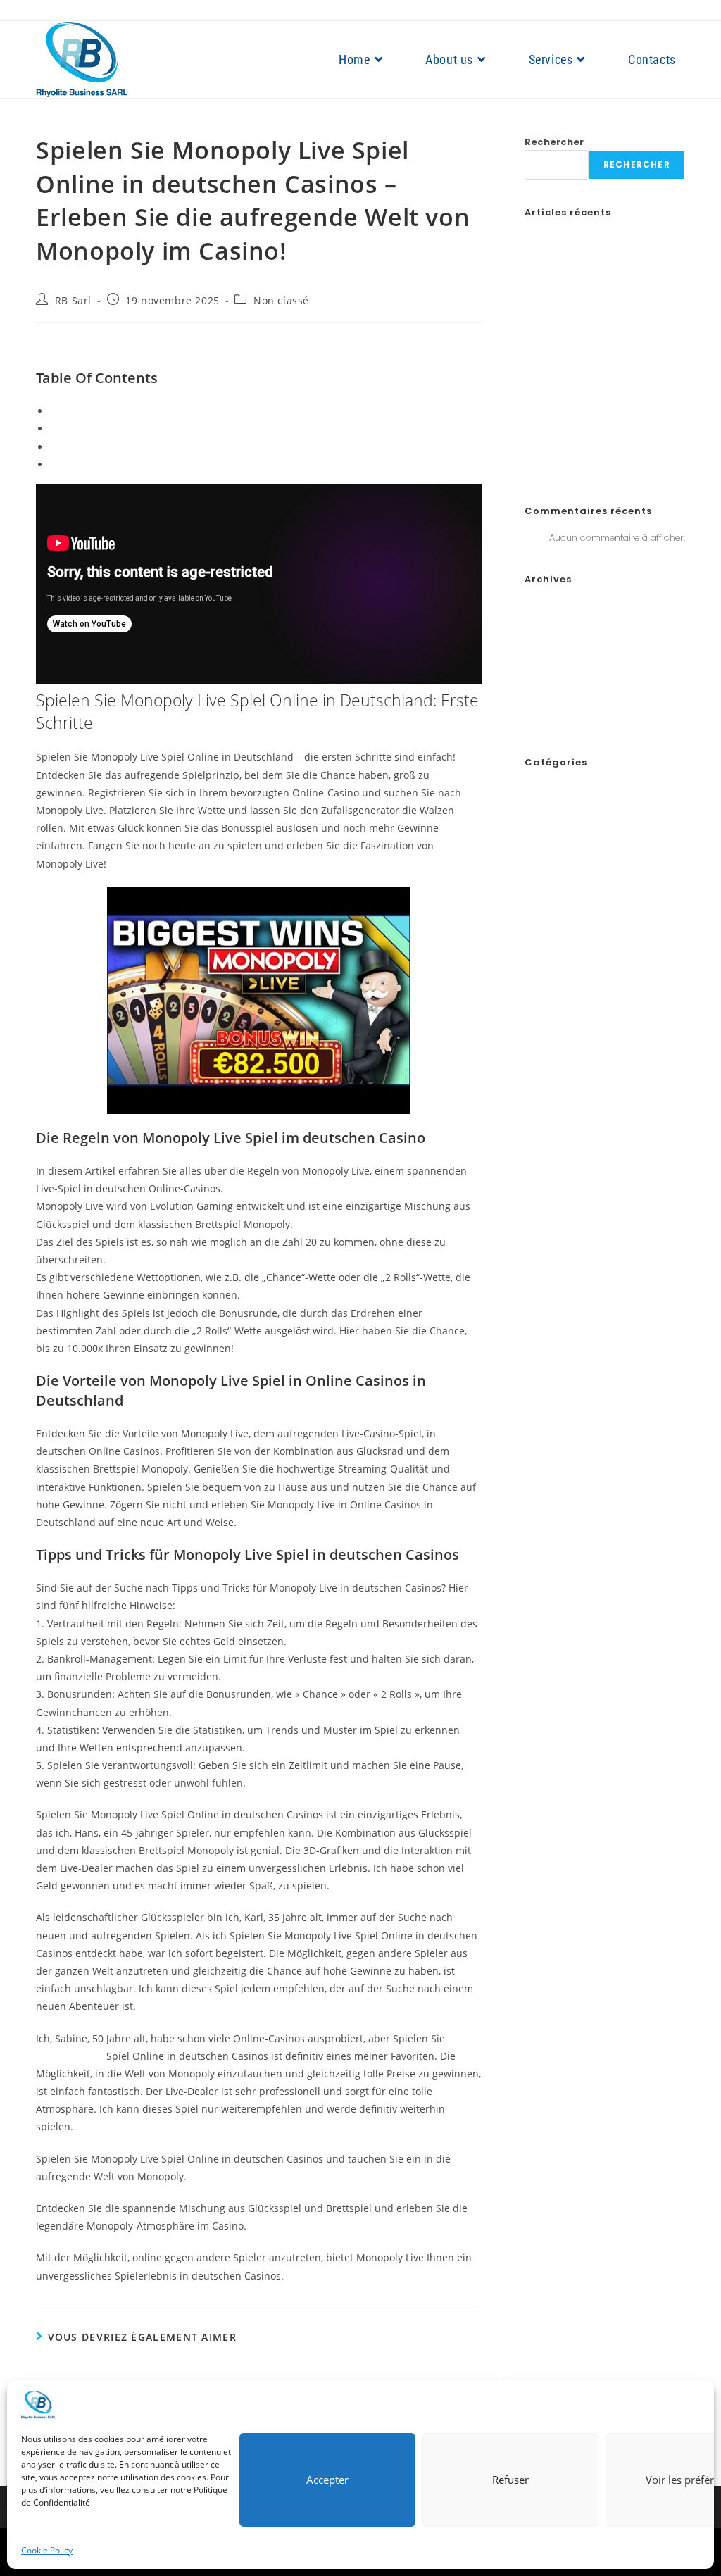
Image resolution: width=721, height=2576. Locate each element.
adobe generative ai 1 (570, 855)
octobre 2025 (554, 655)
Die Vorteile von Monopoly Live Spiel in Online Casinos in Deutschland (215, 447)
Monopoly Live (70, 2056)
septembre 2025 (561, 671)
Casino (540, 888)
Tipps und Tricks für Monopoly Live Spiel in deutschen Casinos (198, 464)
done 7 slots (551, 1036)
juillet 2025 (548, 705)
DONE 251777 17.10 (562, 1003)
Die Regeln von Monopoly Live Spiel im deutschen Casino (184, 429)
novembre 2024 (559, 721)
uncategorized (556, 1300)
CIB (532, 937)
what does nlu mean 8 (574, 1316)
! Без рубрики (552, 789)
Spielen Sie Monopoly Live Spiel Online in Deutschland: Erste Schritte (213, 411)
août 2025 (547, 688)
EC (531, 1069)
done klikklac (552, 1052)
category (544, 905)
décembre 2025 (559, 622)
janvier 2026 (552, 606)
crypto (539, 954)
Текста (538, 1349)
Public (538, 1250)
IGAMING (544, 1119)
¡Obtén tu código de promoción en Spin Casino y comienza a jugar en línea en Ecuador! (601, 338)
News (537, 1151)
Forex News (549, 1086)
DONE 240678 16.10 (566, 970)
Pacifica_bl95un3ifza (571, 1233)
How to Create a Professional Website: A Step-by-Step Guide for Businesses (598, 289)
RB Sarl (73, 300)
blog (534, 871)
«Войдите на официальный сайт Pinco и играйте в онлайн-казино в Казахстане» (602, 388)
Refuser (510, 2480)
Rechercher (554, 142)
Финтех (540, 1365)
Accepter (327, 2480)
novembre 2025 (559, 638)
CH (531, 921)
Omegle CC (550, 1201)
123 (531, 838)
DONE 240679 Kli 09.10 (575, 986)
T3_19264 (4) (553, 1267)
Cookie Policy (47, 2550)
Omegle (541, 1184)
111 (528, 822)
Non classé (281, 300)
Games (540, 1102)
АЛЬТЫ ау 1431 (554, 1333)
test (532, 1283)
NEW (534, 1135)
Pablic (538, 1217)
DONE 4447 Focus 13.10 (574, 1019)
